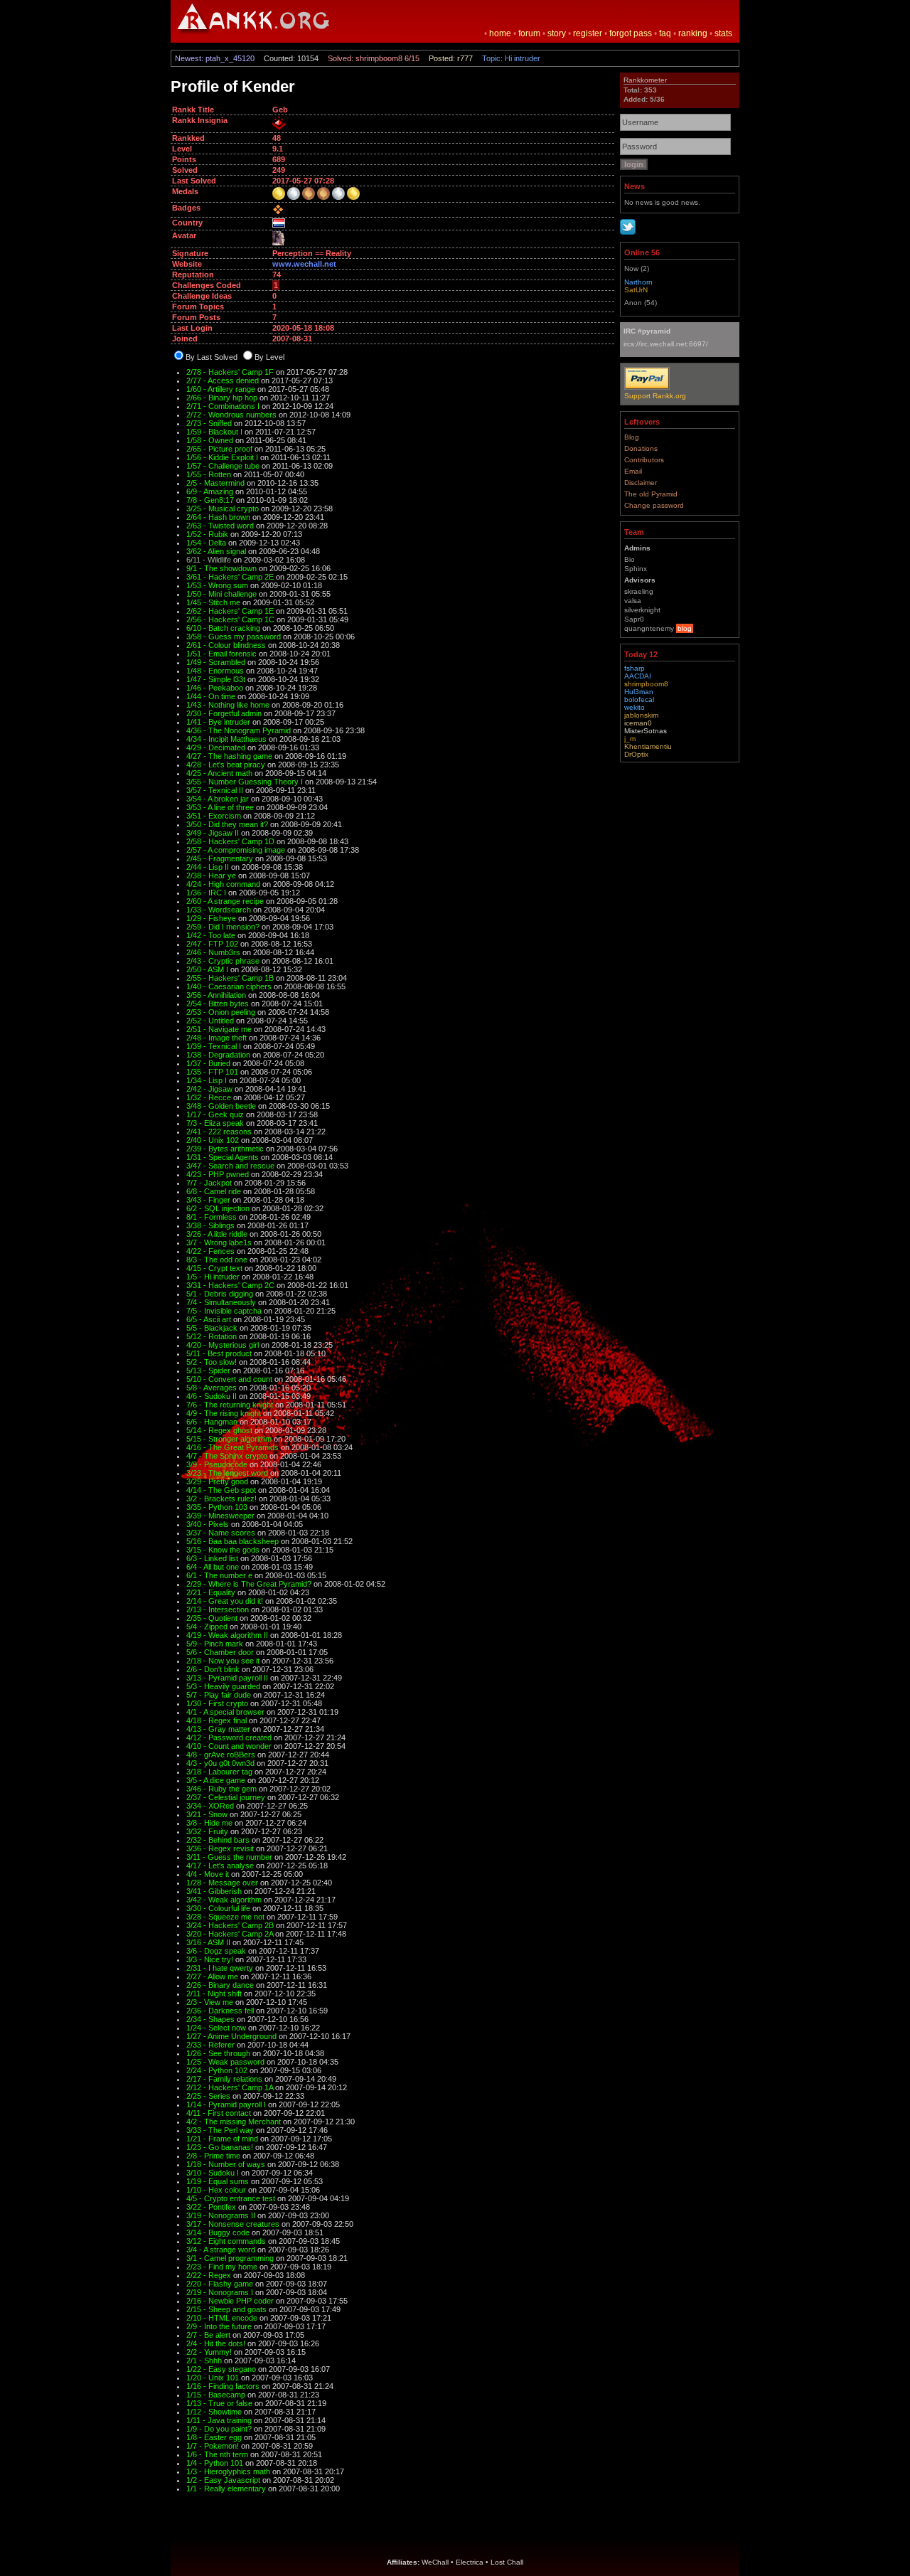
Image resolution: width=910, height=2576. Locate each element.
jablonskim (641, 715)
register (588, 33)
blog (685, 628)
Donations (641, 448)
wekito (635, 707)
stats (723, 33)
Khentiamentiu (648, 746)
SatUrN (636, 290)
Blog (632, 437)
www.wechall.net (304, 264)
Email (633, 471)
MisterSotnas (646, 731)
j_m (630, 739)
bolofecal (639, 699)
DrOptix (636, 754)
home (500, 33)
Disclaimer (641, 483)
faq (665, 33)
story (557, 33)
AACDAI (638, 676)
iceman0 (638, 723)
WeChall (435, 2562)
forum (529, 33)
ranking (693, 33)
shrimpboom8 (646, 684)
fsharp (635, 668)
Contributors (644, 460)
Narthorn (638, 282)
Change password (654, 505)
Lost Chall (507, 2562)
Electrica (470, 2562)
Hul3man (639, 692)
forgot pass (631, 33)
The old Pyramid (651, 494)
